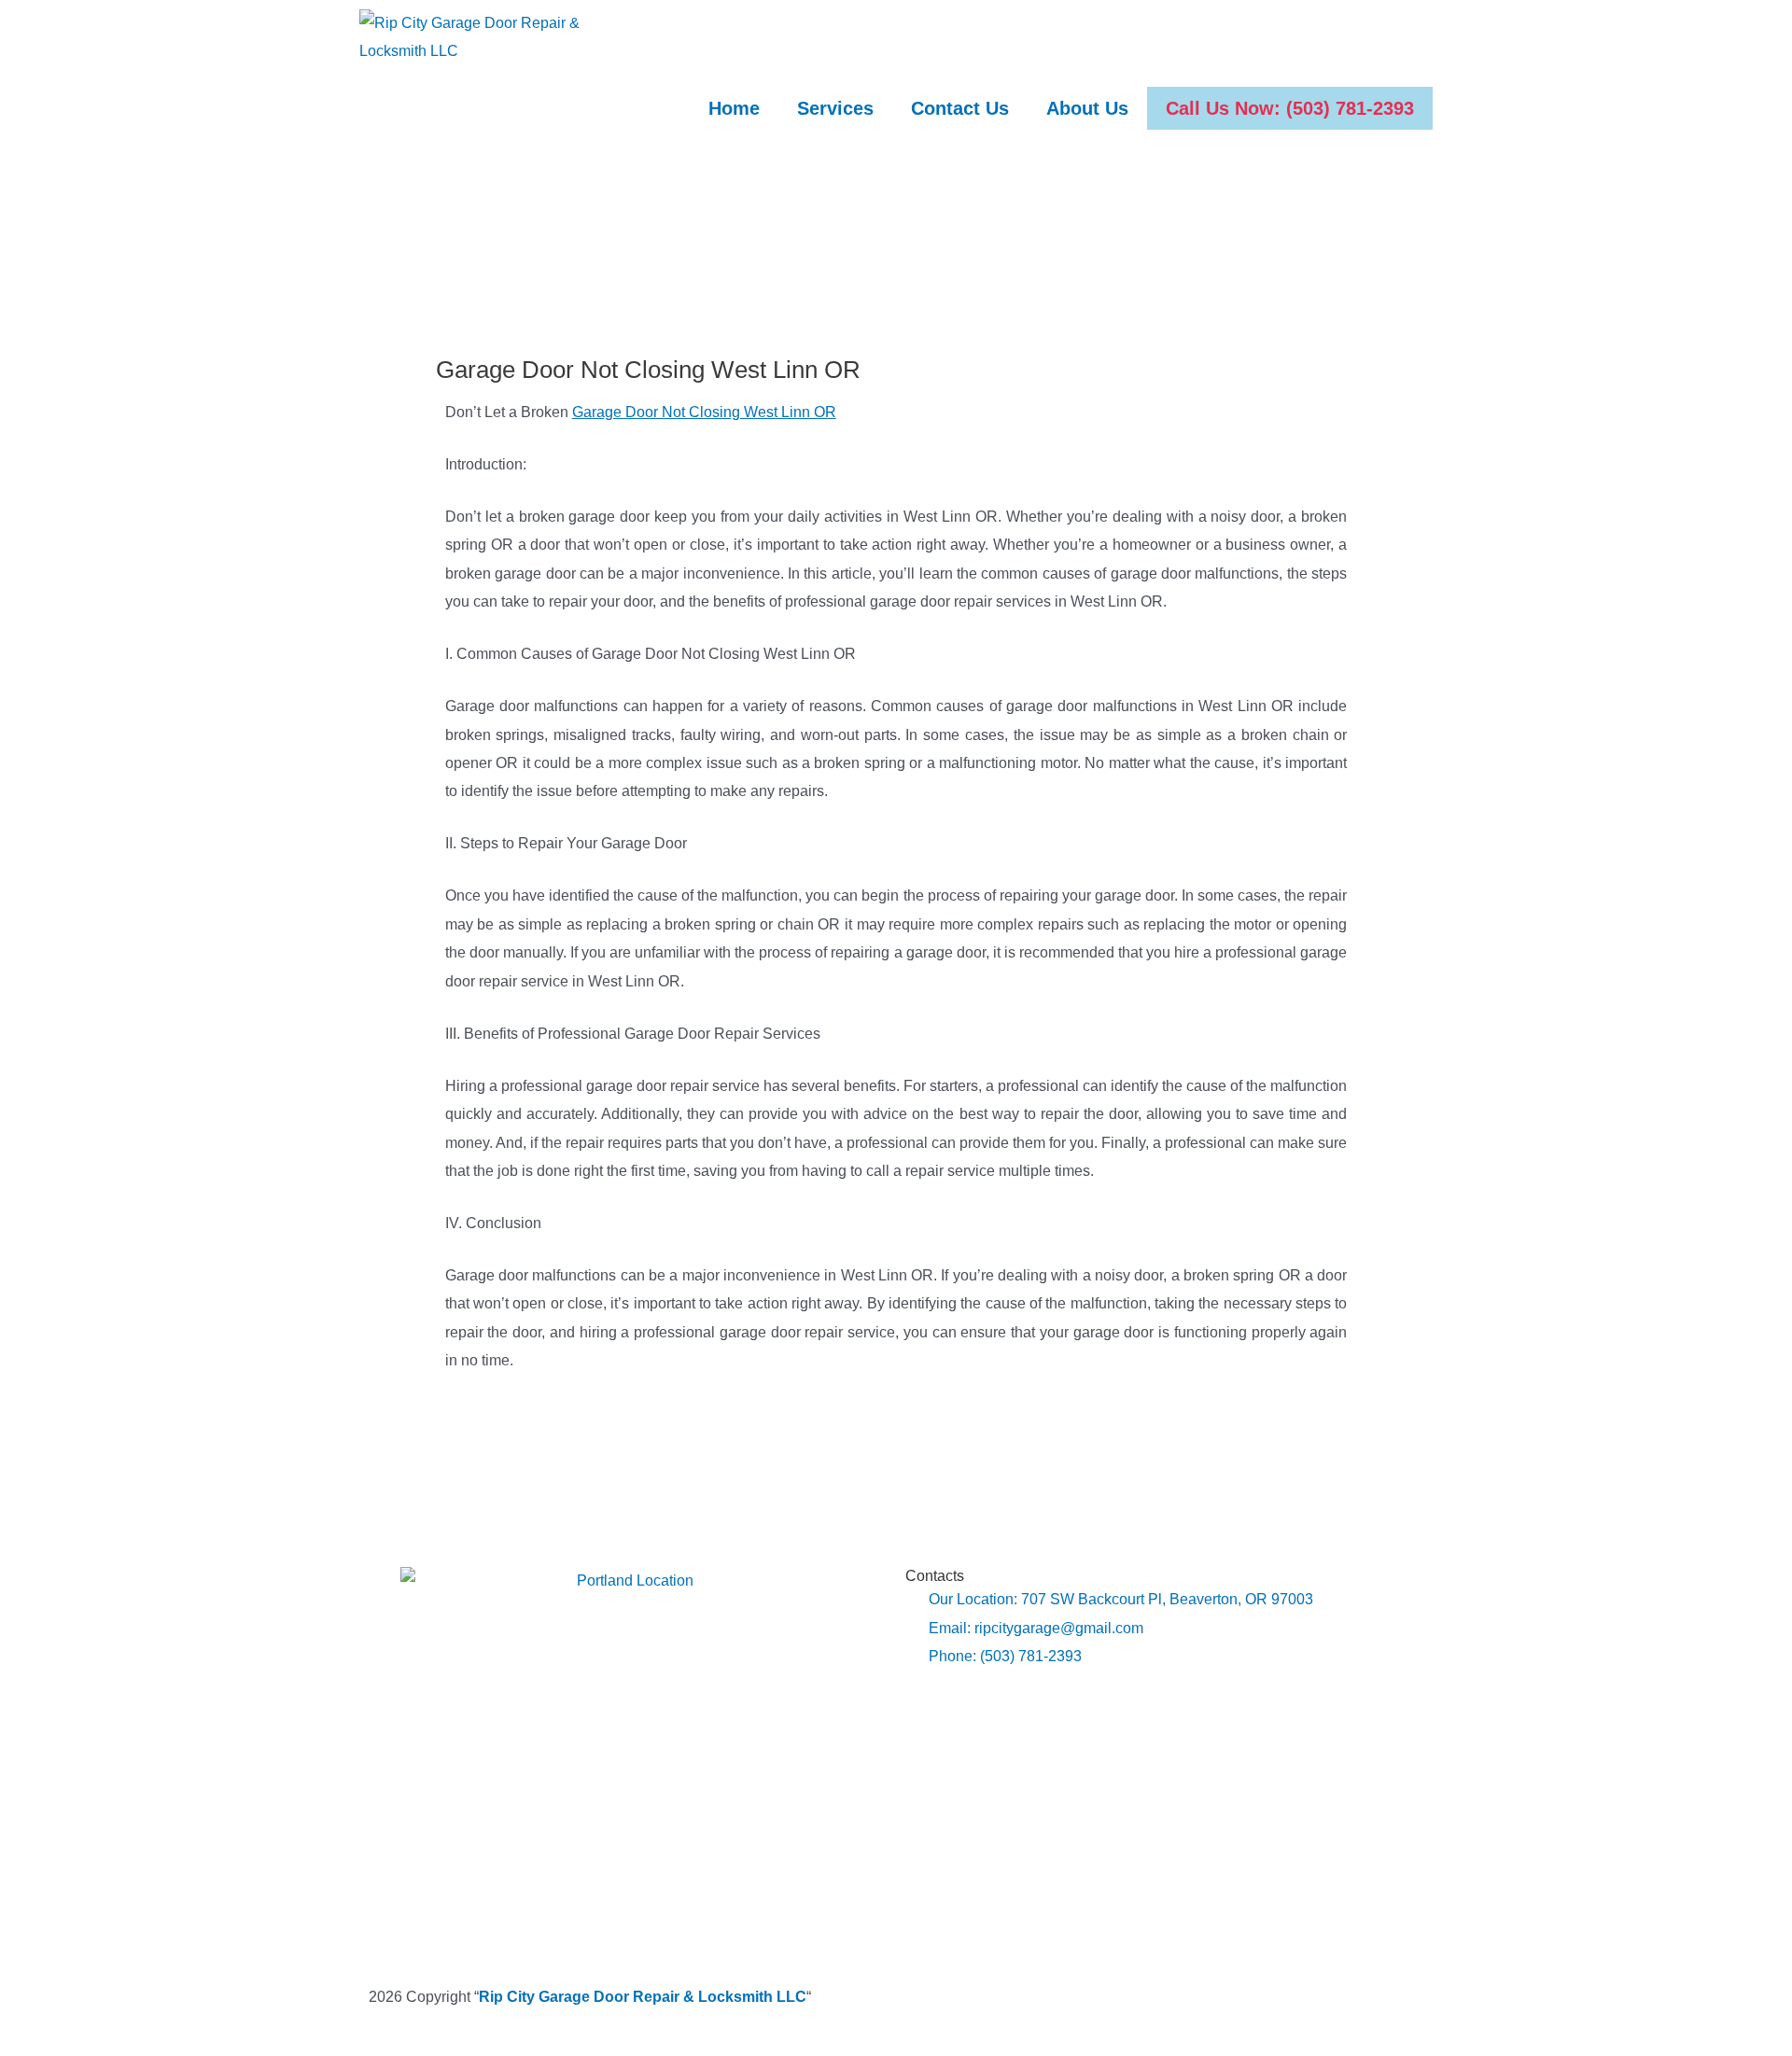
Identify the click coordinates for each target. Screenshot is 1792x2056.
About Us (1087, 108)
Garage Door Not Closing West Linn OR (704, 412)
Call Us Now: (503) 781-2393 (1290, 108)
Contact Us (960, 108)
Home (734, 108)
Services (835, 108)
